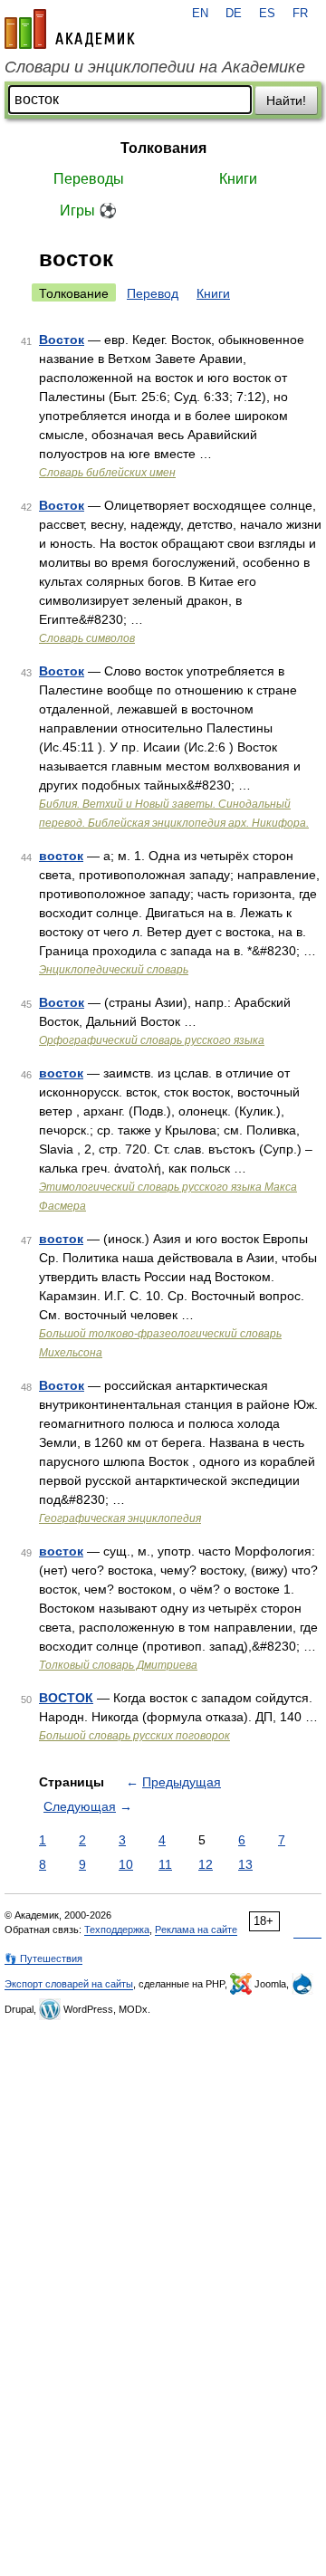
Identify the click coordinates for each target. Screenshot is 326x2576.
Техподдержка (117, 1930)
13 (245, 1864)
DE (234, 14)
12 (206, 1864)
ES (267, 14)
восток (61, 856)
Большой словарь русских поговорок (134, 1736)
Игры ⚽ (88, 211)
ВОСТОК (66, 1698)
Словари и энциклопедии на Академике (155, 67)
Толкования (163, 148)
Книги (238, 179)
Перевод (153, 293)
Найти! (286, 101)
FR (300, 14)
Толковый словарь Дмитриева (118, 1665)
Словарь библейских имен (107, 473)
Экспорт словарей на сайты (69, 1984)
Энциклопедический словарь (114, 970)
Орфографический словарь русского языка (152, 1040)
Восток (62, 340)
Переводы (89, 179)
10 (126, 1864)
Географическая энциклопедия (120, 1518)
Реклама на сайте (196, 1930)
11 (165, 1864)
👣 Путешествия (43, 1958)
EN (200, 14)
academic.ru (70, 29)
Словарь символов (87, 638)
